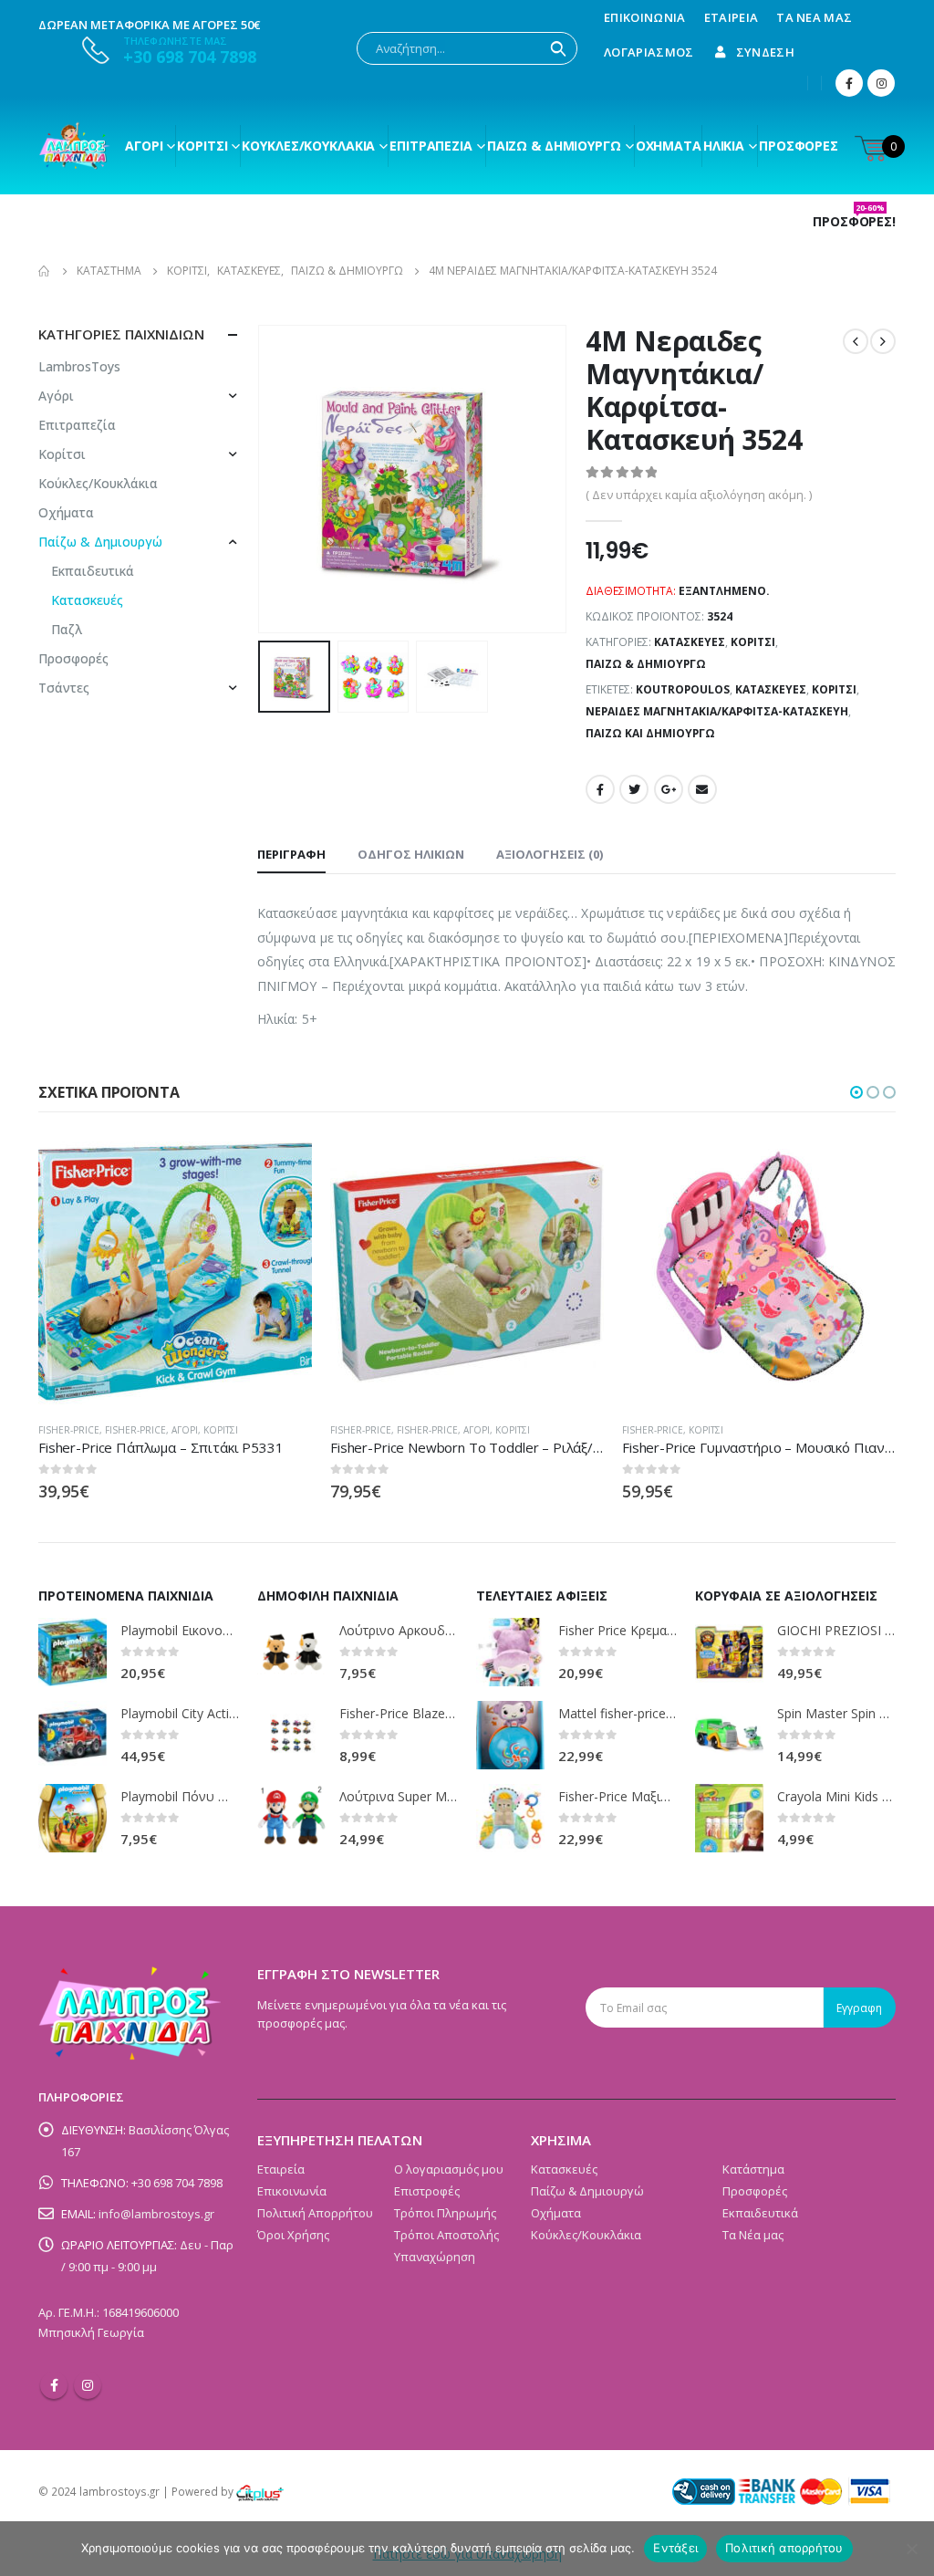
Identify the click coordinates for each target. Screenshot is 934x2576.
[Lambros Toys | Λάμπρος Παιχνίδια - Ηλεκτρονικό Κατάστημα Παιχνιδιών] (75, 146)
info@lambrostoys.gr (156, 2214)
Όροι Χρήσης (293, 2235)
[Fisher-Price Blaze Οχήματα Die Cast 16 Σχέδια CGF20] (291, 1735)
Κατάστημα (753, 2169)
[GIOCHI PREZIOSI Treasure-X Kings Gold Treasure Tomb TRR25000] (729, 1652)
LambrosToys (79, 366)
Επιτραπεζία (77, 425)
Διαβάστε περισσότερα (282, 1164)
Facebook (600, 789)
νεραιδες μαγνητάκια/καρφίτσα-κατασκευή (717, 711)
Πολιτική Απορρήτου (315, 2213)
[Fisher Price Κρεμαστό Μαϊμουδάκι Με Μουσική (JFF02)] (510, 1652)
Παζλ (67, 629)
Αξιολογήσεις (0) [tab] (550, 854)
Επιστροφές (427, 2191)
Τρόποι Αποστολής (446, 2235)
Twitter (634, 789)
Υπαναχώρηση (435, 2257)
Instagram (88, 2385)
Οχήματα (669, 146)
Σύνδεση (765, 52)
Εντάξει (675, 2548)
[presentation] (262, 479)
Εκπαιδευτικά (93, 571)
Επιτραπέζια (431, 146)
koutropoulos (683, 689)
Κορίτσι (202, 146)
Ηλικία (724, 146)
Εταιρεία (732, 17)
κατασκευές (771, 689)
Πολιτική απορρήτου (784, 2548)
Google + (669, 789)
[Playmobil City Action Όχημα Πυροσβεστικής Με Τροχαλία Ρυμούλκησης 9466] (73, 1735)
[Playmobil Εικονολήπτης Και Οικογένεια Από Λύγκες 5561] (73, 1652)
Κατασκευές (690, 642)
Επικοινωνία (645, 17)
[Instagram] (881, 83)
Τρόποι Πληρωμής (445, 2213)
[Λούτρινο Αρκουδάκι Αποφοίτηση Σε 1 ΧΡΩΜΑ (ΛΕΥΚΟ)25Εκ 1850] (291, 1652)
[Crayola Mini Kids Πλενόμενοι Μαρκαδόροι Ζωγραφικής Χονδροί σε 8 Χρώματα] (729, 1818)
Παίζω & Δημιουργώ (554, 146)
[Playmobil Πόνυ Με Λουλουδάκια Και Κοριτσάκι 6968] (73, 1818)
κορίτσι (834, 689)
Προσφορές (799, 146)
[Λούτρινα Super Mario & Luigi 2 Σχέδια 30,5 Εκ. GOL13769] (291, 1818)
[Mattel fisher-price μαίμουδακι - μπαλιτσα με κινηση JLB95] (510, 1735)
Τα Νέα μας (814, 17)
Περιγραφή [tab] (291, 854)
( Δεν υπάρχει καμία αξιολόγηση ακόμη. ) (699, 495)
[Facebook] (849, 83)
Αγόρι (144, 146)
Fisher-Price (69, 1430)
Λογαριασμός (649, 52)
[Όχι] (911, 2549)
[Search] (558, 48)
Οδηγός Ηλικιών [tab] (411, 854)
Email (702, 789)
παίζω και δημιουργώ (650, 733)
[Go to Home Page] (45, 271)
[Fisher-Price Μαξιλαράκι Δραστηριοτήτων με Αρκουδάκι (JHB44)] (510, 1818)
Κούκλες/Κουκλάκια (308, 146)
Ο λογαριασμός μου (449, 2169)
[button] (856, 1092)
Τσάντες (64, 688)
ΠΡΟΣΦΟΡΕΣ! (854, 222)
